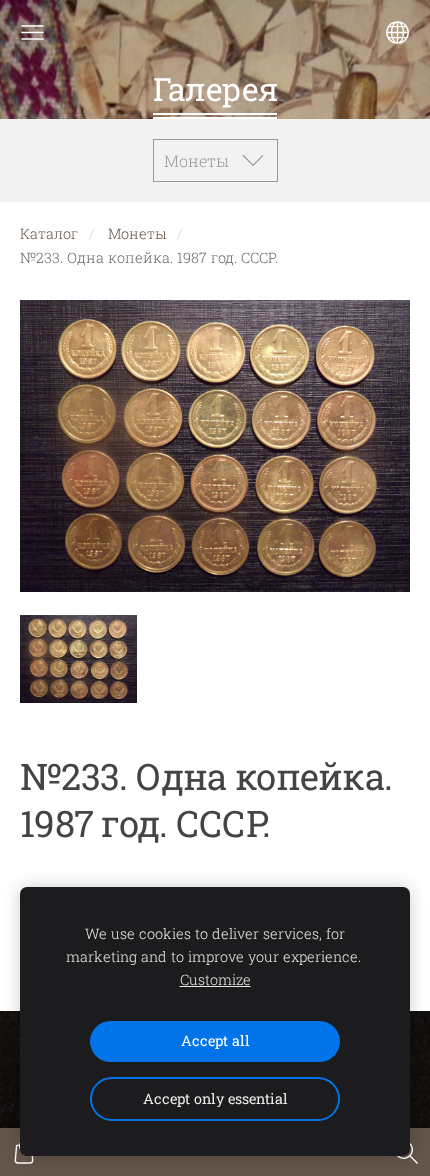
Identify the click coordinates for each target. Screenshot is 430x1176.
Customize (215, 979)
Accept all (215, 1040)
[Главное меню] (32, 32)
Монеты (137, 233)
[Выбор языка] (397, 32)
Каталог (49, 233)
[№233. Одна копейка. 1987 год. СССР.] (78, 658)
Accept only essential (215, 1098)
